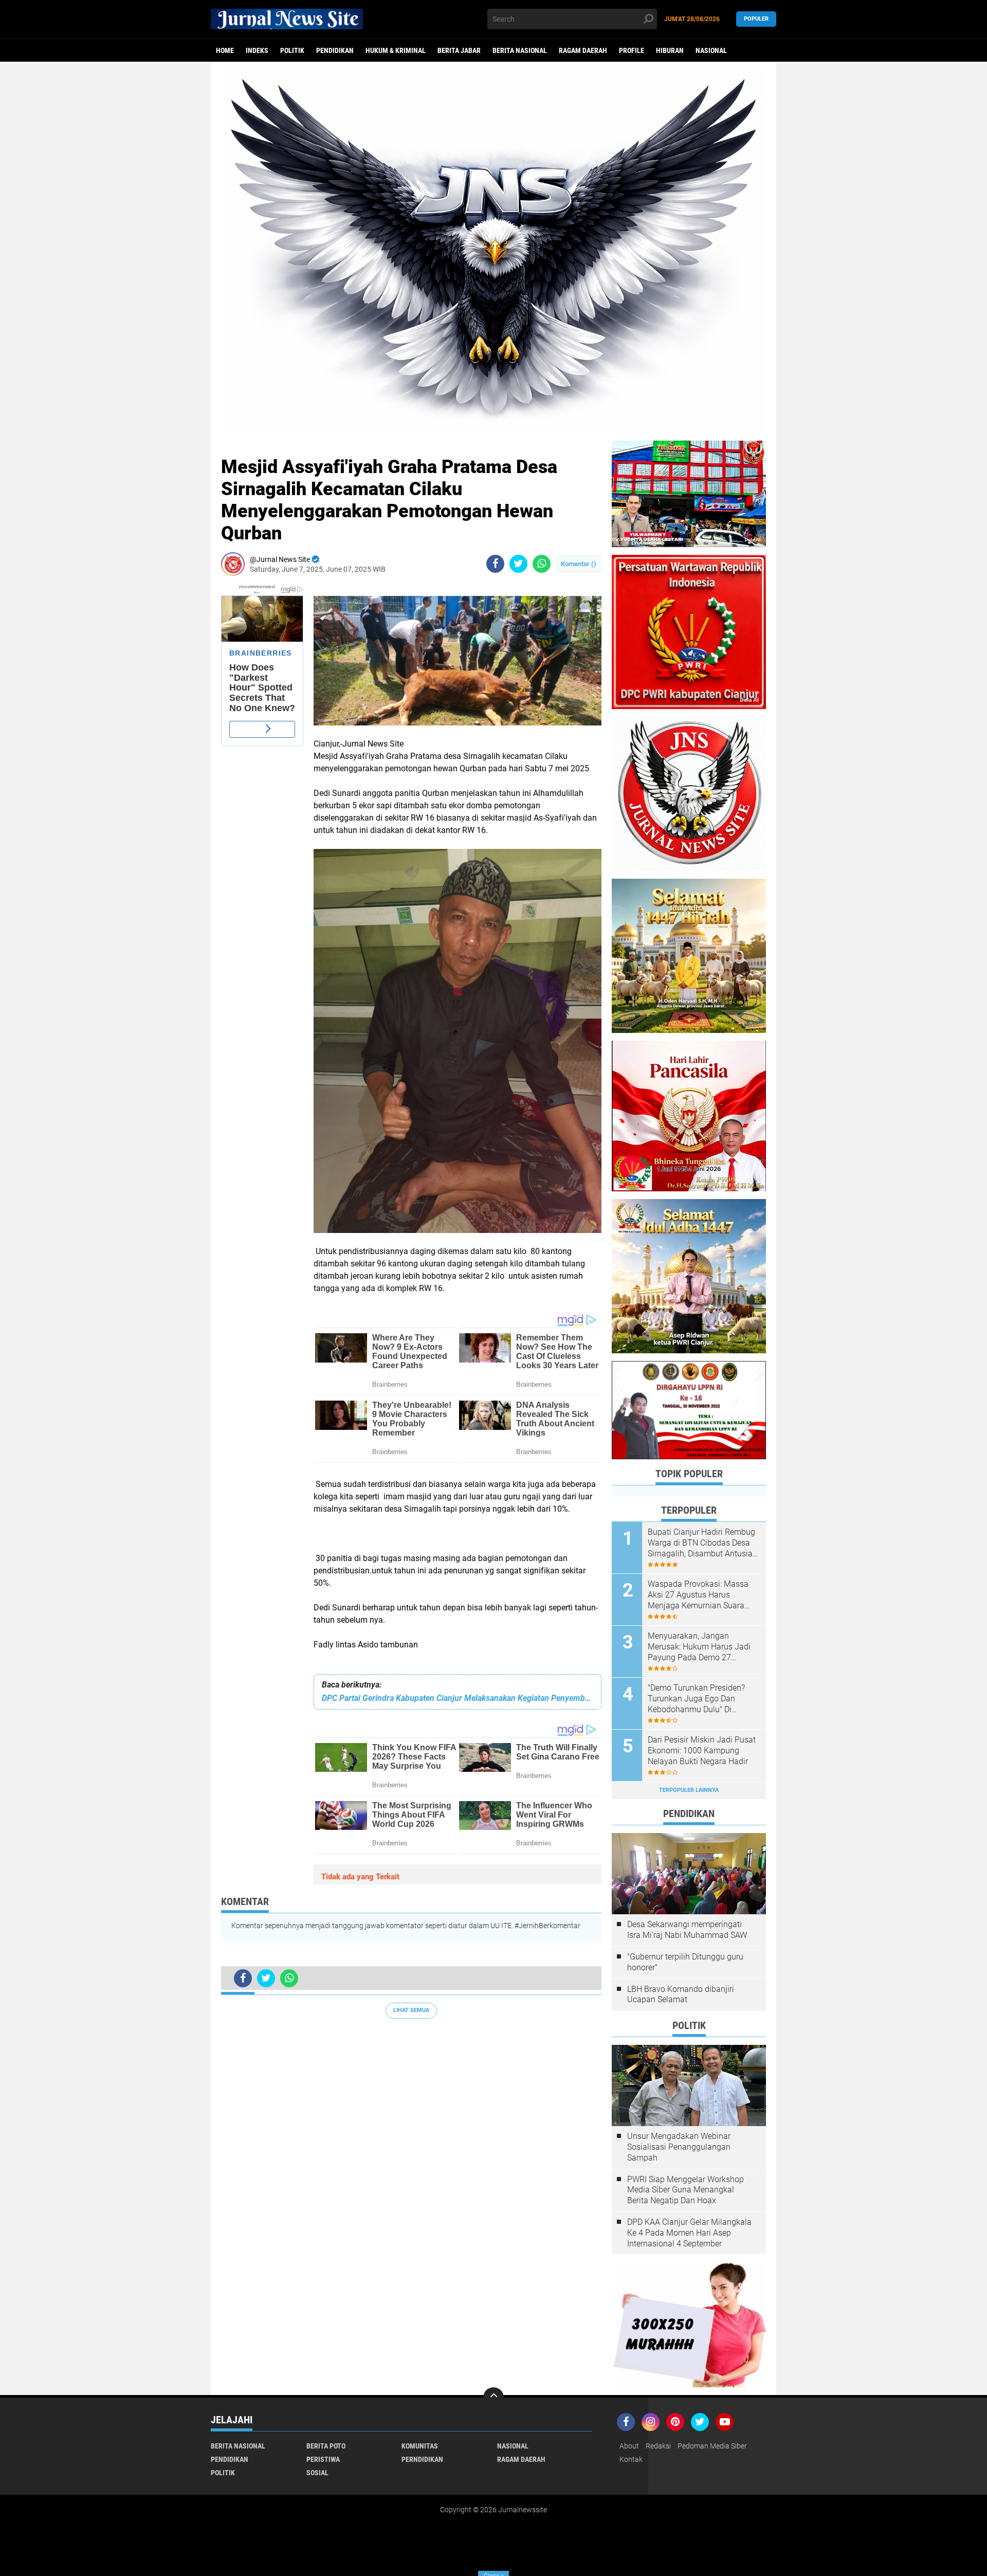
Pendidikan (335, 50)
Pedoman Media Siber (712, 2446)
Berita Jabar (459, 50)
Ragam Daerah (583, 50)
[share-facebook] (495, 564)
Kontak (631, 2459)
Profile (632, 50)
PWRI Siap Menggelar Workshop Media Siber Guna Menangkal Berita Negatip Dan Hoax (686, 2190)
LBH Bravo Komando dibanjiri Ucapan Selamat (681, 1994)
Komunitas (420, 2446)
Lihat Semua (411, 2010)
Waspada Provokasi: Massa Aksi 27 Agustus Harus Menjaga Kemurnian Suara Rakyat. (698, 1595)
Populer (756, 19)
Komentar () (579, 564)
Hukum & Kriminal (396, 50)
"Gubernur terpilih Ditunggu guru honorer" (685, 1962)
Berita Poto (326, 2446)
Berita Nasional (520, 50)
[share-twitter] (518, 564)
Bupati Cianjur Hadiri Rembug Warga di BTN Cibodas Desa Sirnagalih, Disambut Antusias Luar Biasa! (702, 1543)
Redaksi (658, 2446)
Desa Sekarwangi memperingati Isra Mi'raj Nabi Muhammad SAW (687, 1930)
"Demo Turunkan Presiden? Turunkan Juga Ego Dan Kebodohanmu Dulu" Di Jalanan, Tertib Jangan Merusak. (696, 1699)
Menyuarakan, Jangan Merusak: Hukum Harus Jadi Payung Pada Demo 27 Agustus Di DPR (699, 1647)
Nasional (711, 50)
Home (225, 50)
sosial (317, 2473)
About (629, 2446)
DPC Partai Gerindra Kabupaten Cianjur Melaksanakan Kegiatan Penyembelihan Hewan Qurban (458, 1698)
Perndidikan (422, 2459)
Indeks (257, 50)
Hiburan (670, 50)
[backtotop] (493, 2398)
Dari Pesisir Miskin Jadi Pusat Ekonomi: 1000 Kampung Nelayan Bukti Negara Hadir (702, 1750)
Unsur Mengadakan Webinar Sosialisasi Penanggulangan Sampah (679, 2147)
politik (292, 50)
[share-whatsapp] (542, 564)
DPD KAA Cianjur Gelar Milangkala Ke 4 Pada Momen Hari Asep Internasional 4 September (689, 2233)
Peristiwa (323, 2459)
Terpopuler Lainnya (689, 1790)
